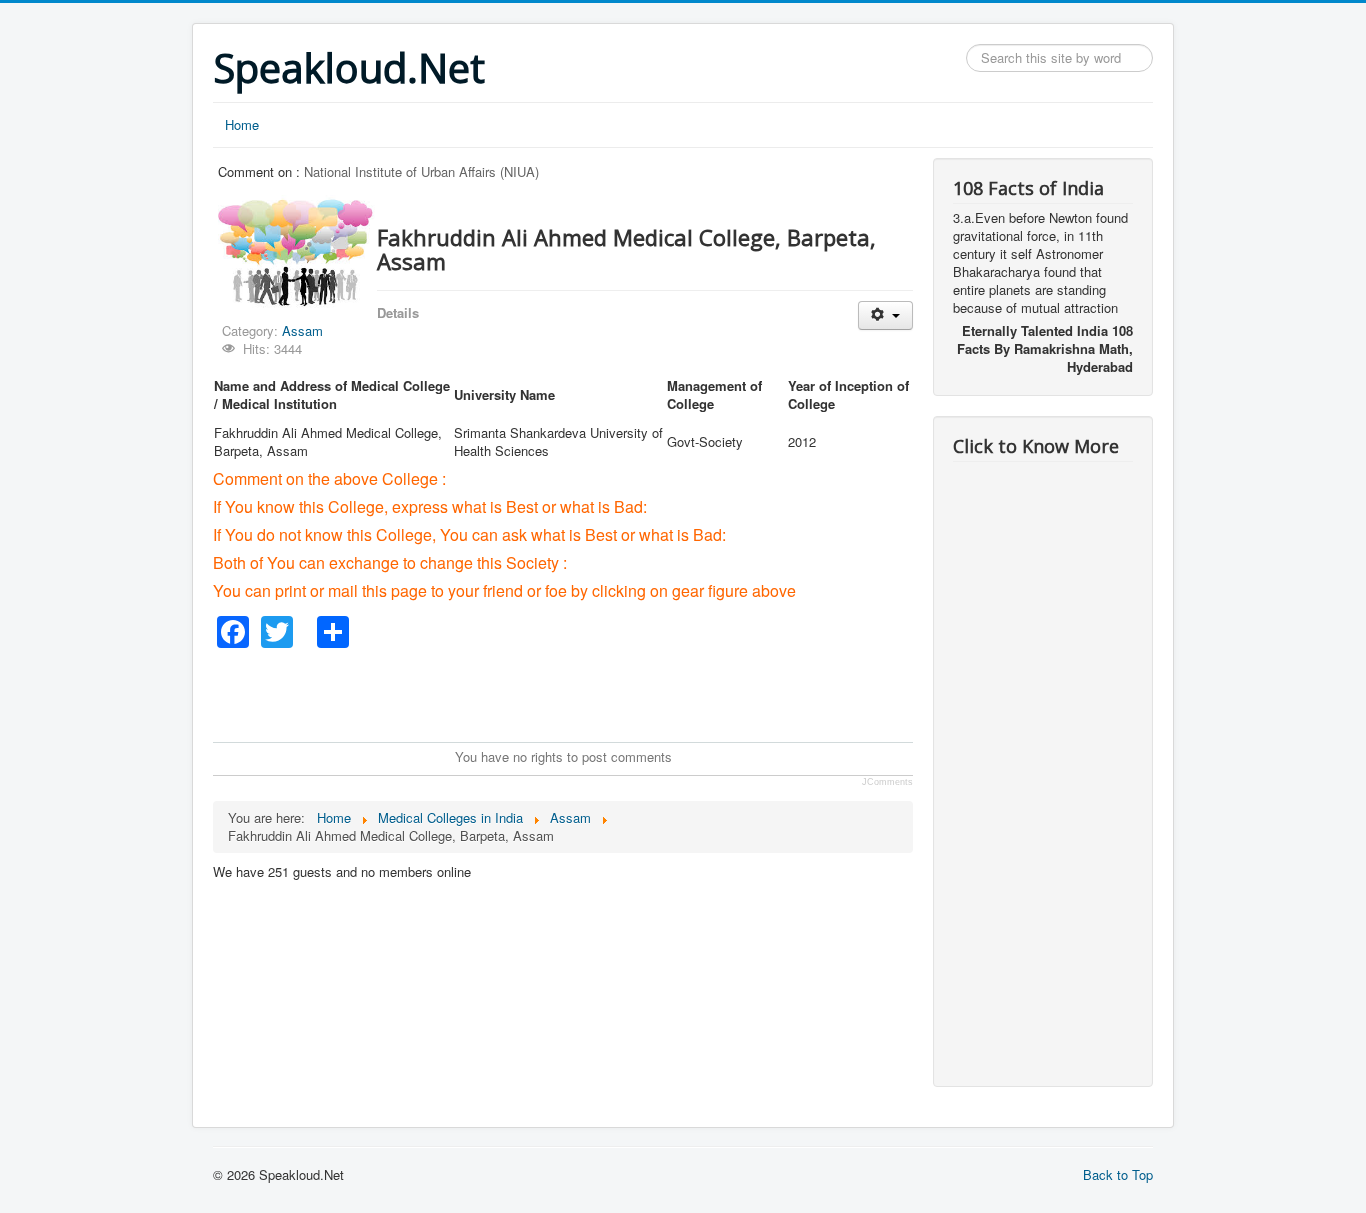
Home (242, 124)
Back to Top (1118, 1174)
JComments (887, 782)
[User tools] (885, 315)
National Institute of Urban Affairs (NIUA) (421, 171)
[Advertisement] (577, 693)
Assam (302, 330)
